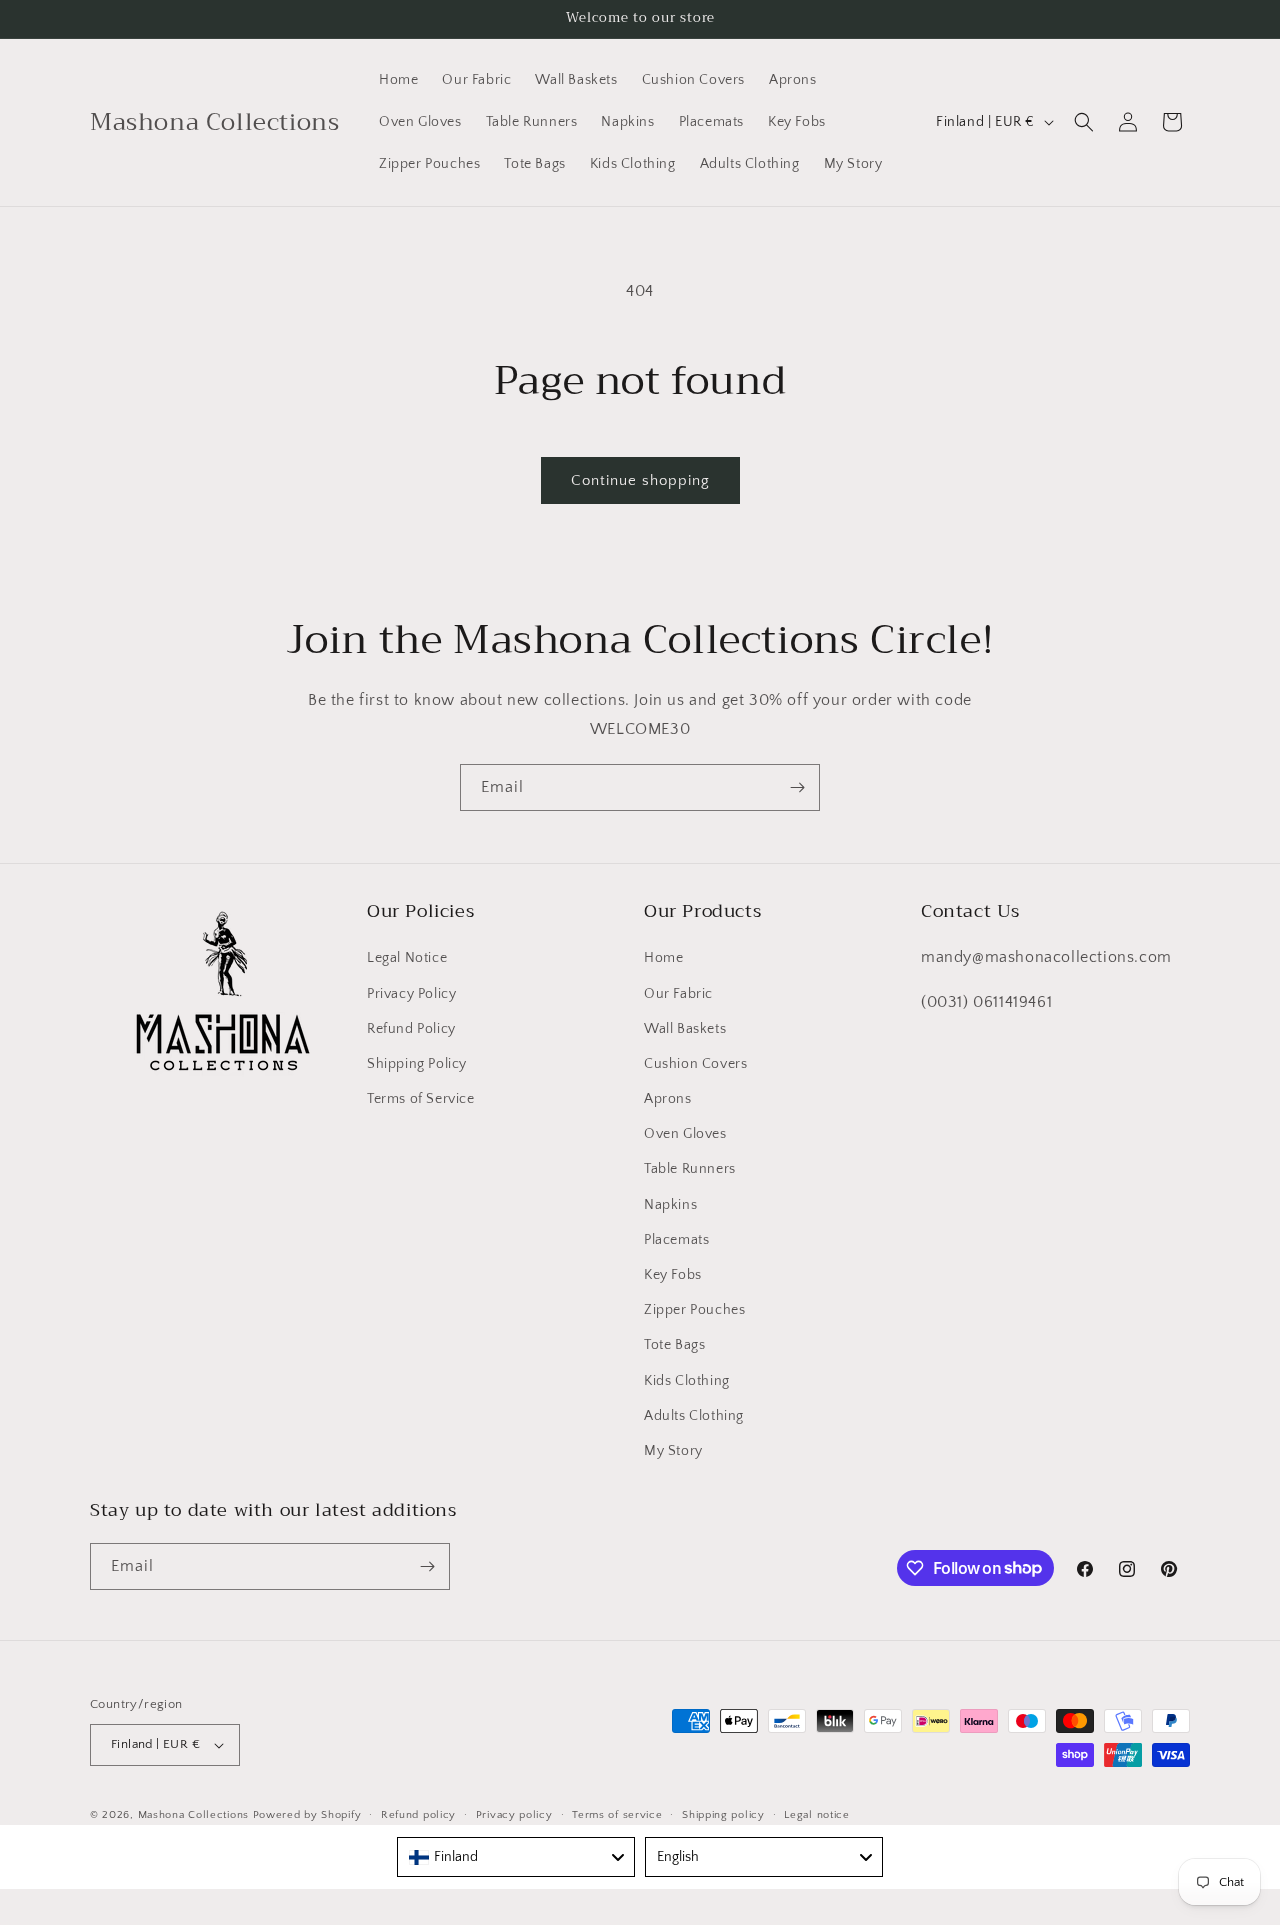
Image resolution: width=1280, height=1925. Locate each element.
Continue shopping (640, 480)
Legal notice (816, 1815)
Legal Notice (407, 958)
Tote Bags (674, 1345)
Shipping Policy (417, 1064)
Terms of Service (421, 1099)
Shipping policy (723, 1815)
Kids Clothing (687, 1381)
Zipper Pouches (694, 1310)
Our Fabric (678, 994)
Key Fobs (673, 1275)
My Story (673, 1451)
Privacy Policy (411, 994)
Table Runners (690, 1169)
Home (663, 958)
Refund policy (418, 1815)
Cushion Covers (695, 1064)
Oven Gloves (685, 1134)
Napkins (670, 1205)
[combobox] (516, 1857)
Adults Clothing (694, 1416)
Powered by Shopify (307, 1815)
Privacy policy (514, 1815)
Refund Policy (411, 1029)
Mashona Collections (193, 1815)
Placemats (676, 1240)
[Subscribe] (797, 787)
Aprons (668, 1099)
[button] (1084, 122)
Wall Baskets (685, 1029)
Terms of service (617, 1815)
